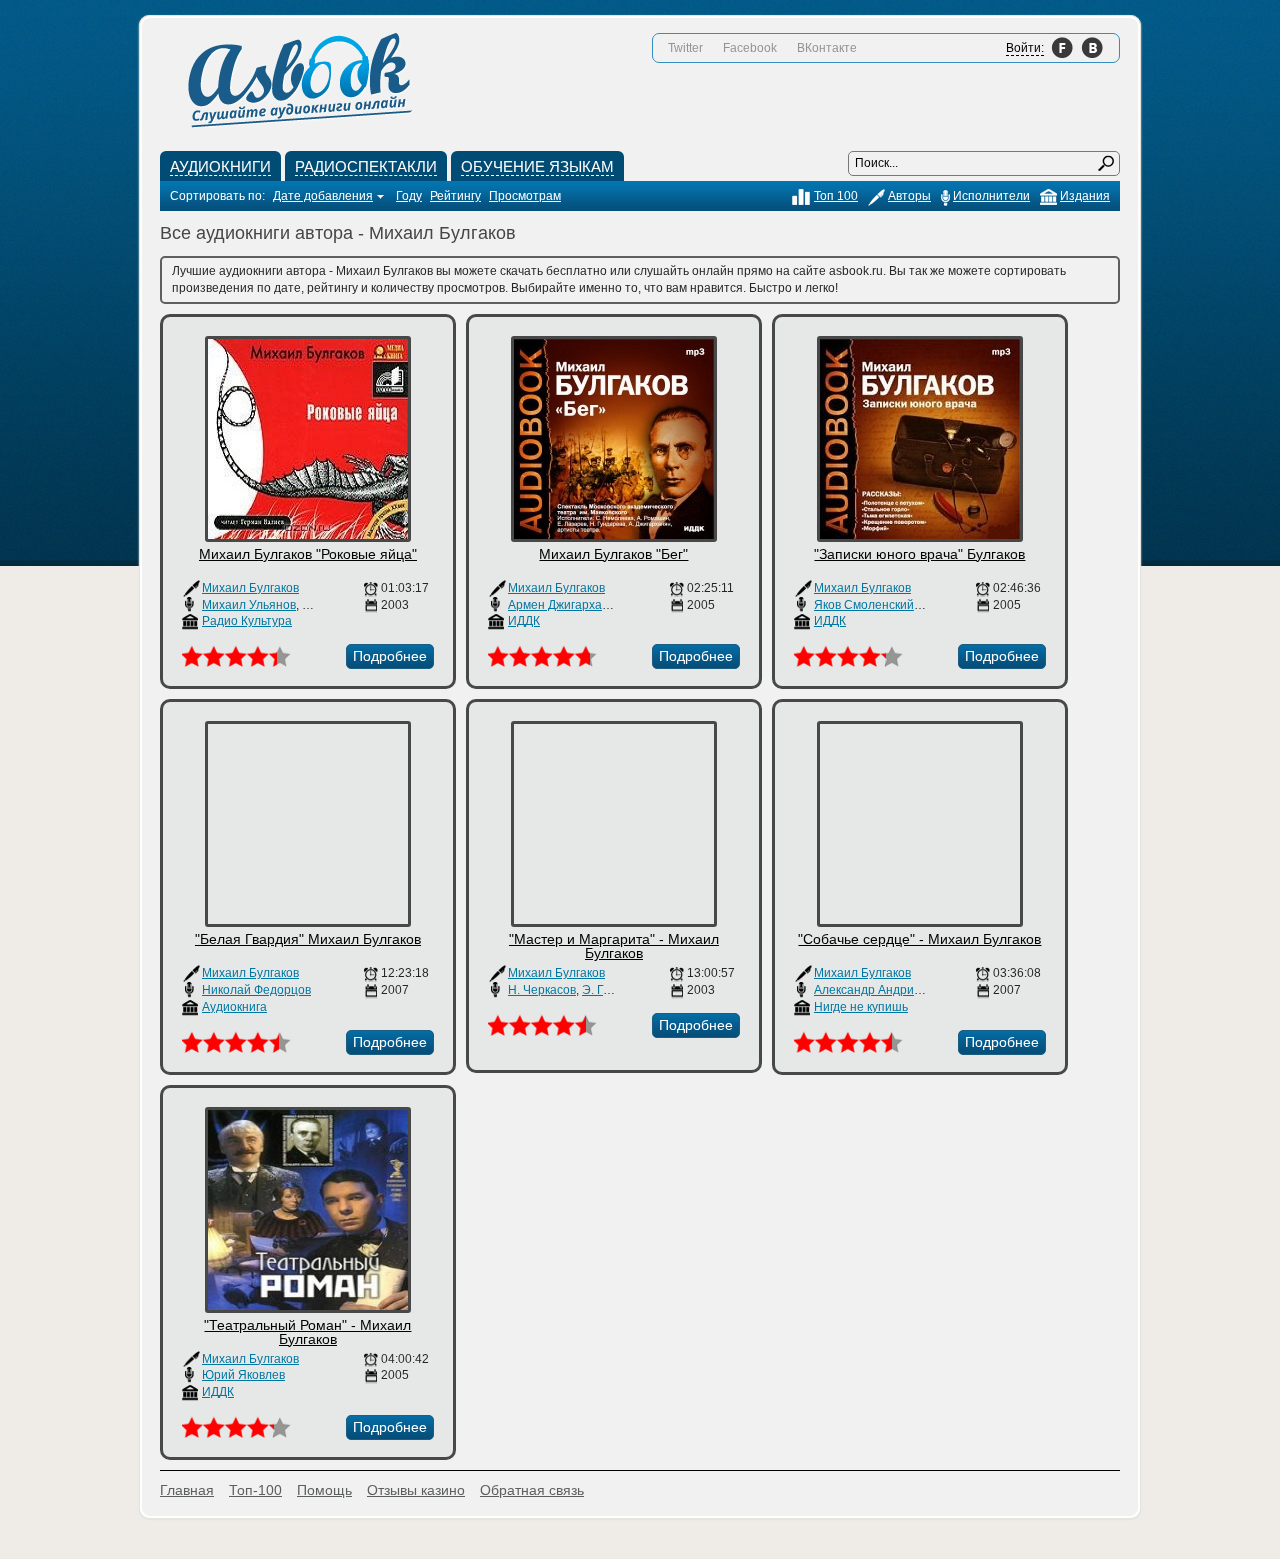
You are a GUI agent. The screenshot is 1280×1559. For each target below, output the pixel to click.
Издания (1085, 196)
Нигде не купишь (861, 1007)
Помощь (324, 1490)
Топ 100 (836, 196)
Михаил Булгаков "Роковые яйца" (308, 554)
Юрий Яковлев (243, 1375)
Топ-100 (255, 1490)
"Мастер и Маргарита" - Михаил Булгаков (614, 946)
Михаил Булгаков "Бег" (613, 554)
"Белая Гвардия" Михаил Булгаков (308, 939)
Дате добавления (323, 196)
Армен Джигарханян (565, 605)
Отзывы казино (416, 1490)
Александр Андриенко (877, 990)
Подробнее (390, 656)
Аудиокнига (234, 1007)
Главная (187, 1490)
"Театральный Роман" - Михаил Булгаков (307, 1332)
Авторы (909, 196)
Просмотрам (525, 196)
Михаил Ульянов (249, 605)
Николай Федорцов (256, 990)
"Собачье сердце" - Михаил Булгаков (919, 939)
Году (409, 196)
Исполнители (991, 196)
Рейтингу (455, 196)
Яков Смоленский (864, 605)
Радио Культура (247, 621)
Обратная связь (532, 1490)
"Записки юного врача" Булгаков (919, 554)
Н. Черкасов (542, 990)
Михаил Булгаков (250, 588)
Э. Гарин (606, 990)
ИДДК (524, 621)
